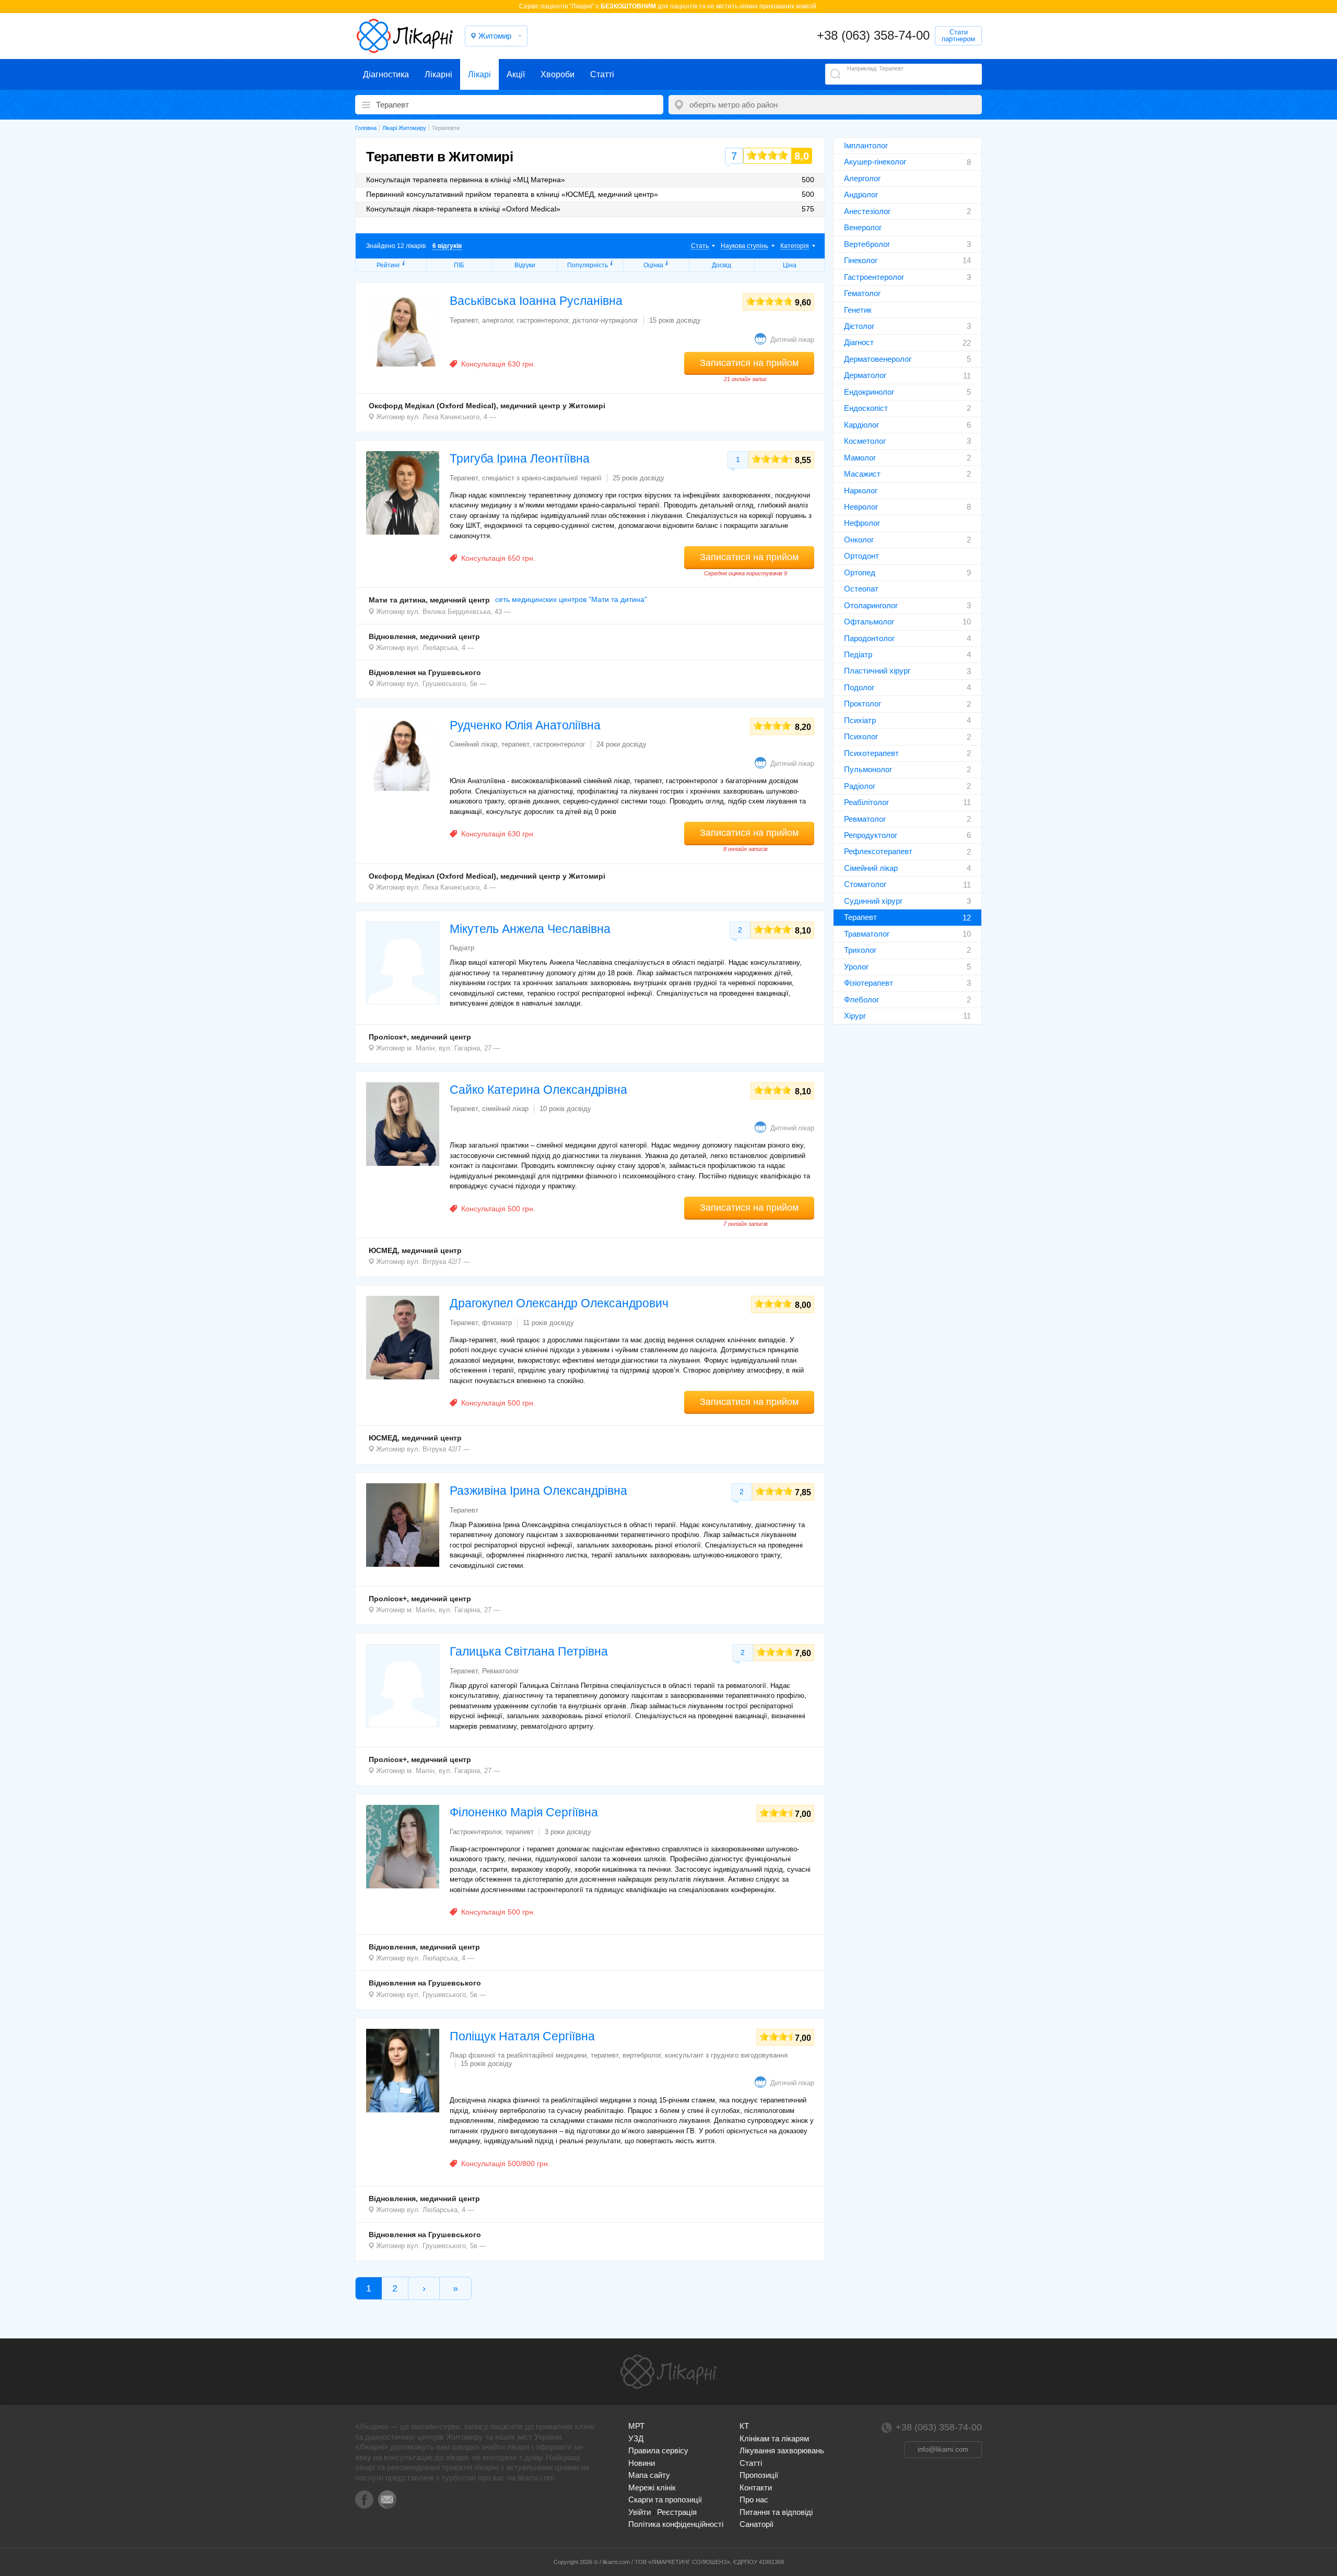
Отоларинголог (871, 605)
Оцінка (653, 265)
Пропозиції (759, 2475)
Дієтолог (859, 326)
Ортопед (860, 572)
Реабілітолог (866, 802)
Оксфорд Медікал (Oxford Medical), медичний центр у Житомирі (487, 406)
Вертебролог (867, 244)
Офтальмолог (869, 622)
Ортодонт (861, 556)
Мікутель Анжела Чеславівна (530, 929)
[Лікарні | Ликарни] (668, 2372)
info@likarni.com (943, 2449)
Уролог (856, 967)
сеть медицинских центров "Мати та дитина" (571, 599)
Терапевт (860, 917)
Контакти (756, 2488)
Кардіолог (861, 425)
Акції (516, 74)
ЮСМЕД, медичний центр (415, 1250)
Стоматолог (865, 884)
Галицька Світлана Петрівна (529, 1651)
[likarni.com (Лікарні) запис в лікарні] (405, 36)
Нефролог (862, 523)
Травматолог (867, 934)
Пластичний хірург (877, 671)
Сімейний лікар (871, 868)
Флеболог (861, 1000)
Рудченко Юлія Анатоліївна (525, 725)
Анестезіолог (867, 211)
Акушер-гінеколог (875, 162)
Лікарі (479, 74)
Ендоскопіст (866, 408)
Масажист (862, 474)
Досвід (722, 265)
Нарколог (861, 491)
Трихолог (860, 950)
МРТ (636, 2426)
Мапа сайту (649, 2475)
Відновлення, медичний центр (424, 636)
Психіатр (860, 720)
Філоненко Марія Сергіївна (524, 1812)
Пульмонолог (868, 769)
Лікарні (438, 74)
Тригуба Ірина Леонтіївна (520, 458)
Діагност (859, 342)
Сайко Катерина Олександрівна (538, 1090)
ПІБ (459, 265)
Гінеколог (861, 260)
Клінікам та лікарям (774, 2438)
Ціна (790, 265)
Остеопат (861, 589)
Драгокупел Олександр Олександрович (559, 1303)
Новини (642, 2463)
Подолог (859, 687)
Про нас (754, 2500)
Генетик (858, 310)
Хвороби (558, 74)
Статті (602, 74)
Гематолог (862, 293)
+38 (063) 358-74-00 (873, 35)
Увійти (640, 2512)
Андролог (861, 194)
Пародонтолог (869, 638)
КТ (744, 2426)
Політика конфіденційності (676, 2524)
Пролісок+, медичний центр (420, 1037)
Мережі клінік (652, 2488)
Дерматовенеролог (878, 359)
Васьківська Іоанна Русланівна (536, 301)
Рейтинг (388, 265)
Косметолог (865, 441)
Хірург (855, 1016)
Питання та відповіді (776, 2512)
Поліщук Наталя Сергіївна (522, 2036)
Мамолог (860, 458)
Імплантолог (866, 145)
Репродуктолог (871, 835)
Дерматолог (865, 375)
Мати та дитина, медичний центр (429, 600)
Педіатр (858, 654)
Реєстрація (677, 2512)
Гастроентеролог (874, 277)
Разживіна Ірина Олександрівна (538, 1491)
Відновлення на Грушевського (425, 672)
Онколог (859, 540)
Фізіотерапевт (869, 983)
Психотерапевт (871, 753)
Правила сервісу (658, 2450)
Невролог (861, 507)
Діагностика (386, 74)
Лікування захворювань (782, 2450)
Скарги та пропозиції (665, 2500)
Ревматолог (865, 819)
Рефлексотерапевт (878, 851)
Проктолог (863, 704)
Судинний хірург (873, 901)
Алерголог (862, 178)
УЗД (636, 2438)
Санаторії (757, 2524)
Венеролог (863, 227)
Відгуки (525, 265)
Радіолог (860, 786)
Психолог (861, 736)
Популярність (588, 265)
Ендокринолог (869, 392)
